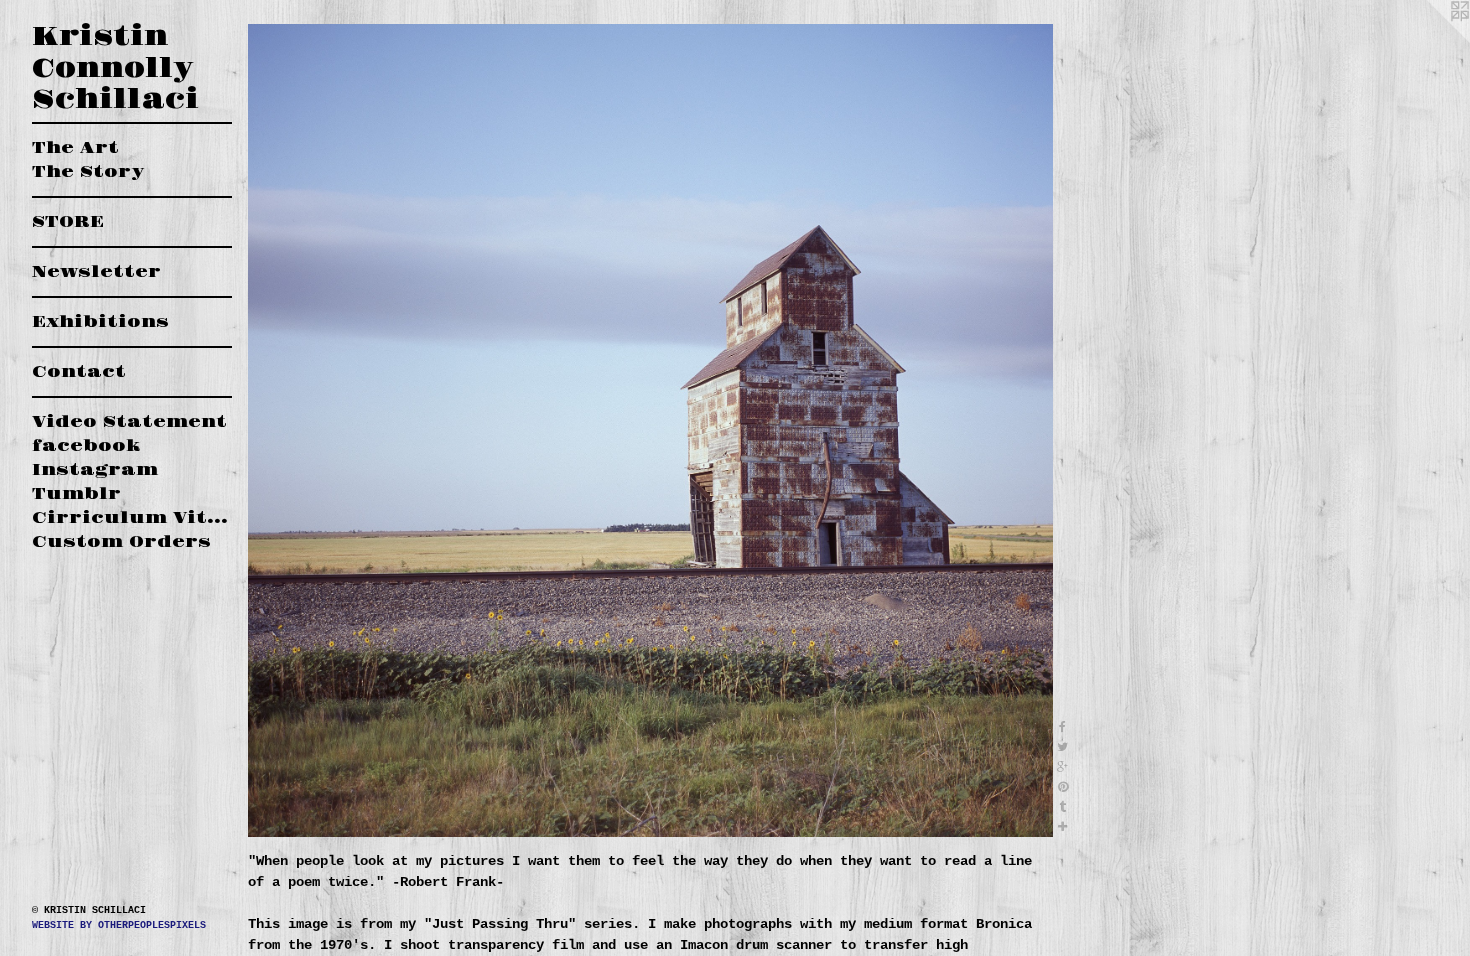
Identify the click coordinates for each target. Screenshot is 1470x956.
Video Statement (129, 422)
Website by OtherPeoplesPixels (119, 925)
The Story (88, 172)
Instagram (95, 470)
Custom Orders (121, 542)
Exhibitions (100, 322)
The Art (75, 148)
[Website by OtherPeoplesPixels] (1430, 40)
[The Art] (650, 430)
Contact (79, 372)
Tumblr (76, 494)
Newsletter (96, 272)
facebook (86, 446)
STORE (68, 222)
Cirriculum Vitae (132, 518)
